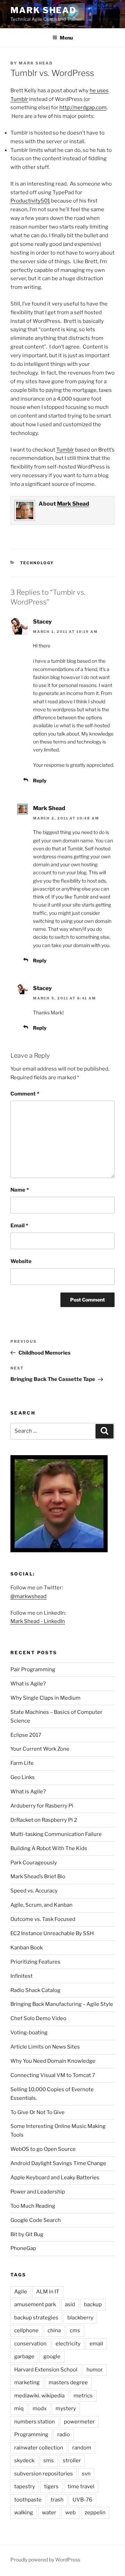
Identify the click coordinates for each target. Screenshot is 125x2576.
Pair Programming (33, 1669)
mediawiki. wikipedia (39, 2396)
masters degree (68, 2382)
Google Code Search (36, 2220)
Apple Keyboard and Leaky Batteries (55, 2178)
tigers (51, 2487)
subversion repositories (44, 2474)
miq (19, 2408)
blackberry (80, 2318)
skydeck (24, 2461)
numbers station (35, 2422)
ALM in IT (48, 2292)
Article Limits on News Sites (45, 2047)
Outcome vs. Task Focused (43, 1919)
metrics (83, 2396)
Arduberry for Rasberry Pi (42, 1806)
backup (93, 2304)
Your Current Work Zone (40, 1749)
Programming (31, 2435)
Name (20, 1190)
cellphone (26, 2330)
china (54, 2330)
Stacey (42, 622)
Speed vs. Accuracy (34, 1891)
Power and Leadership (38, 2192)
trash (57, 2500)
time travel (81, 2487)
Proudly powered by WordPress (45, 2560)
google (52, 2356)
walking (24, 2513)
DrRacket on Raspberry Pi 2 (44, 1820)
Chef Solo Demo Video (38, 2018)
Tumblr (65, 450)
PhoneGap (23, 2248)
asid (70, 2304)
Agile (21, 2292)
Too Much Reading (33, 2206)
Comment (25, 1094)
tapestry (25, 2487)
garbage (24, 2356)
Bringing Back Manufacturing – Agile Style (62, 2004)
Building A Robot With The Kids (49, 1848)
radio (64, 2435)
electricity (68, 2344)
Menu (66, 38)
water (49, 2513)
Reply (40, 780)
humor (95, 2370)
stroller (72, 2461)
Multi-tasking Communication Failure (56, 1834)
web (70, 2513)
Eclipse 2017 (26, 1735)
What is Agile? (28, 1684)
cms (75, 2330)
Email (19, 1226)
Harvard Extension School (46, 2370)
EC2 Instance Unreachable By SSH (52, 1933)
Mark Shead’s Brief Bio (38, 1877)
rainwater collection (39, 2448)
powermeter (79, 2422)
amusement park (35, 2304)
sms (49, 2461)
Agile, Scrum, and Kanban (41, 1905)
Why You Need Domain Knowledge (53, 2061)
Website (21, 1261)
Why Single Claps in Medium (45, 1698)
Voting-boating (29, 2033)
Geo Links (23, 1777)
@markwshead (28, 1596)
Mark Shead (43, 10)
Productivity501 (30, 201)
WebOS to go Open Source (43, 2149)
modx (40, 2408)
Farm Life (22, 1763)
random (82, 2448)
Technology (37, 563)
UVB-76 (82, 2500)
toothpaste (28, 2500)
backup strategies (36, 2318)
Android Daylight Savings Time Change (58, 2163)
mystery (66, 2408)
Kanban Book (27, 1948)
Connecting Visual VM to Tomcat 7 (53, 2075)
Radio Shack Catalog (35, 1990)
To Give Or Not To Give (37, 2112)
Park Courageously (34, 1863)
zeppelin (95, 2513)
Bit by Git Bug (27, 2234)
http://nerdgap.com (83, 108)
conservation (30, 2344)
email (96, 2344)
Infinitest (22, 1976)
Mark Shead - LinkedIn (38, 1621)
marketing (27, 2382)
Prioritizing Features (35, 1962)
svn (86, 2474)
